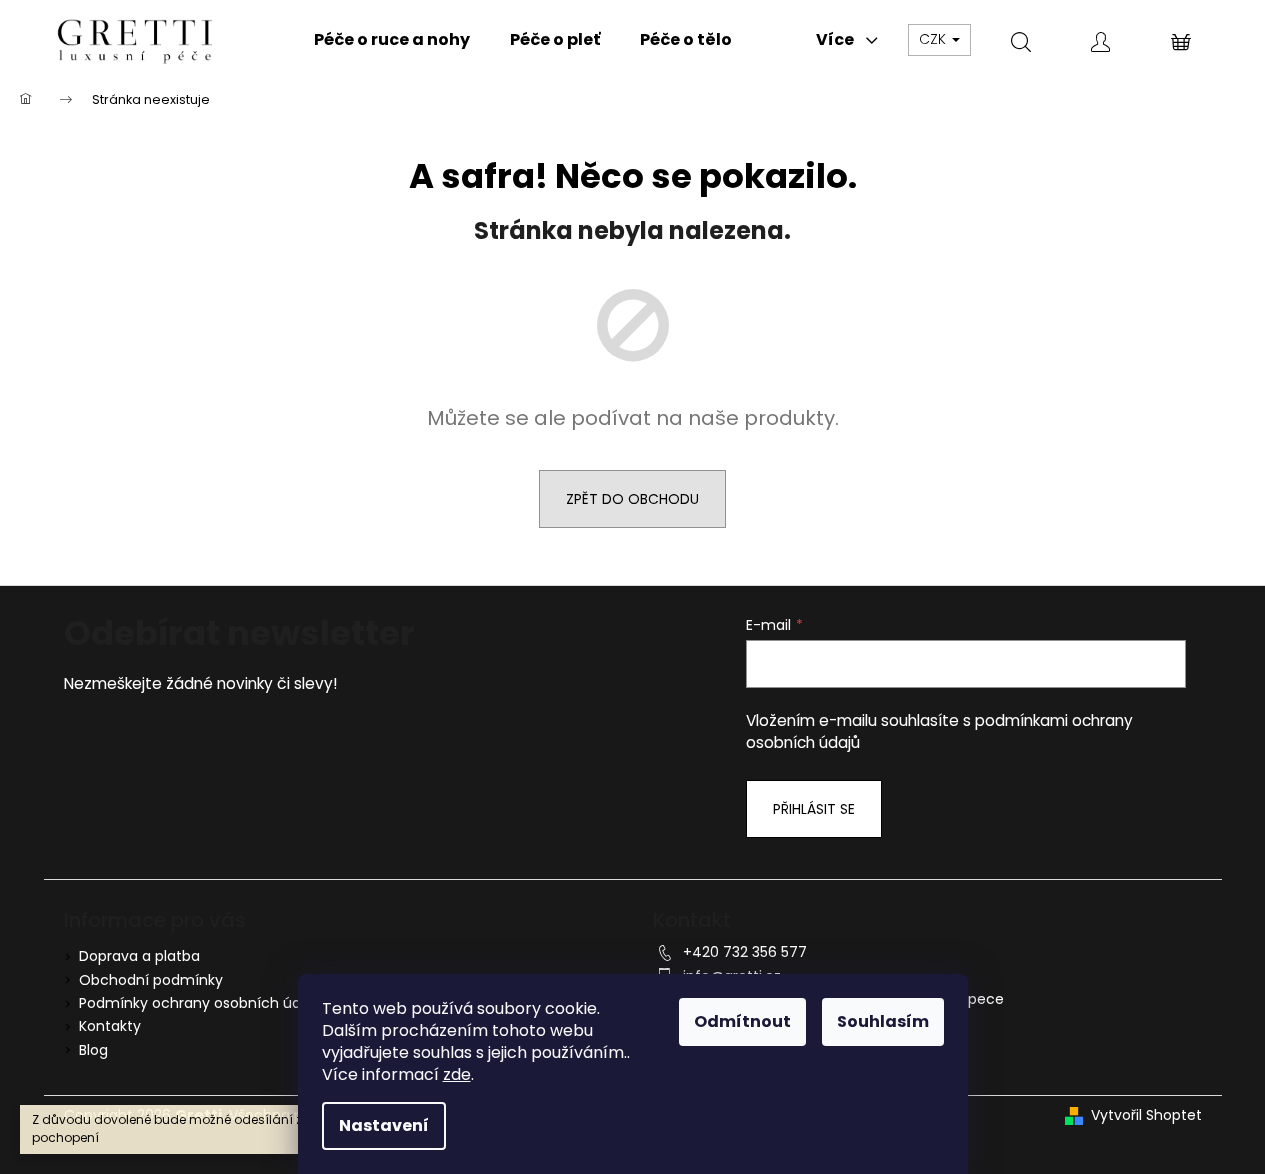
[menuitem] (392, 40)
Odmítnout (742, 1021)
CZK (934, 39)
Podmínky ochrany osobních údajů (200, 1003)
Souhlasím (883, 1021)
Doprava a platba (139, 956)
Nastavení (384, 1125)
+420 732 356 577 (745, 952)
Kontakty (110, 1026)
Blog (93, 1050)
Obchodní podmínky (151, 980)
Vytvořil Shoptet (1146, 1115)
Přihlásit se (814, 809)
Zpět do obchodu (632, 499)
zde (457, 1074)
